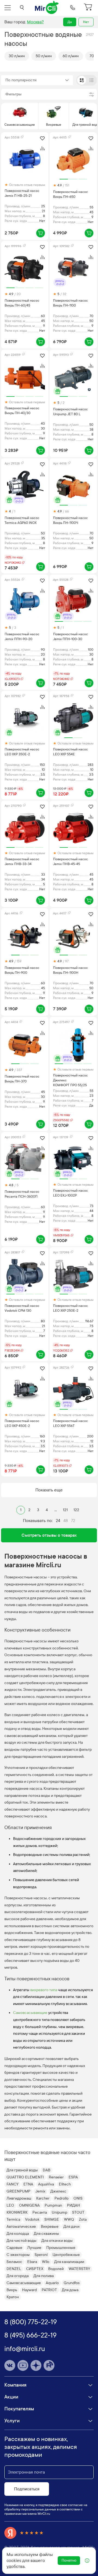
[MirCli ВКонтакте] (10, 2365)
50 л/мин (44, 56)
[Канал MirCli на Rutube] (49, 2365)
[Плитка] (82, 80)
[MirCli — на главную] (47, 8)
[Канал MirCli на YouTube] (23, 2365)
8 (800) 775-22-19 (31, 2322)
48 (66, 1521)
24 (58, 1521)
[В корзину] (41, 233)
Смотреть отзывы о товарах (49, 1535)
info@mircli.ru (25, 2349)
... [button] (56, 1510)
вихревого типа (44, 1990)
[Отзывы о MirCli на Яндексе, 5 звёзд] (24, 2533)
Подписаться (27, 2489)
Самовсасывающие (30, 2013)
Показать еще (49, 1490)
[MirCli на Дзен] (36, 2365)
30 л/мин (17, 56)
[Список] (91, 80)
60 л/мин (71, 56)
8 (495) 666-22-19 (30, 2335)
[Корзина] (88, 8)
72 (73, 1521)
